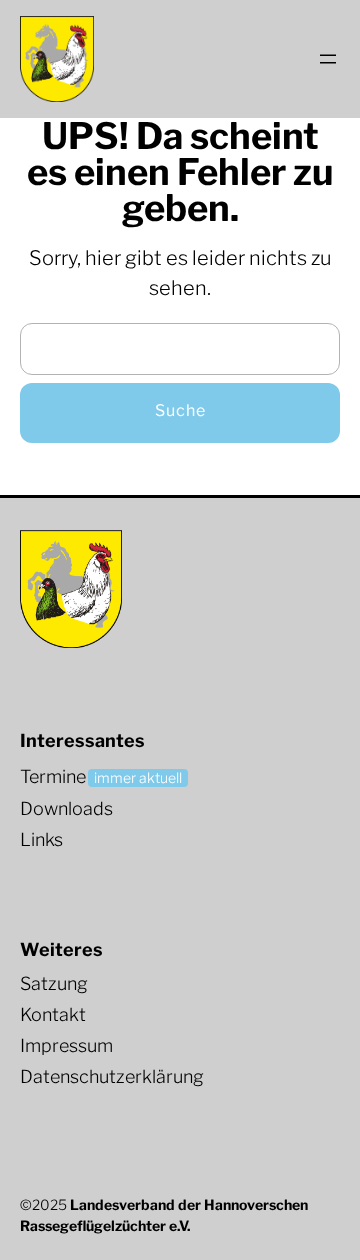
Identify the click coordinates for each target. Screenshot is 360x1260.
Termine (53, 776)
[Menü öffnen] (328, 59)
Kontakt (53, 1014)
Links (41, 839)
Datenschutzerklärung (112, 1076)
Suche (180, 410)
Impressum (66, 1045)
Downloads (66, 808)
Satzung (54, 983)
